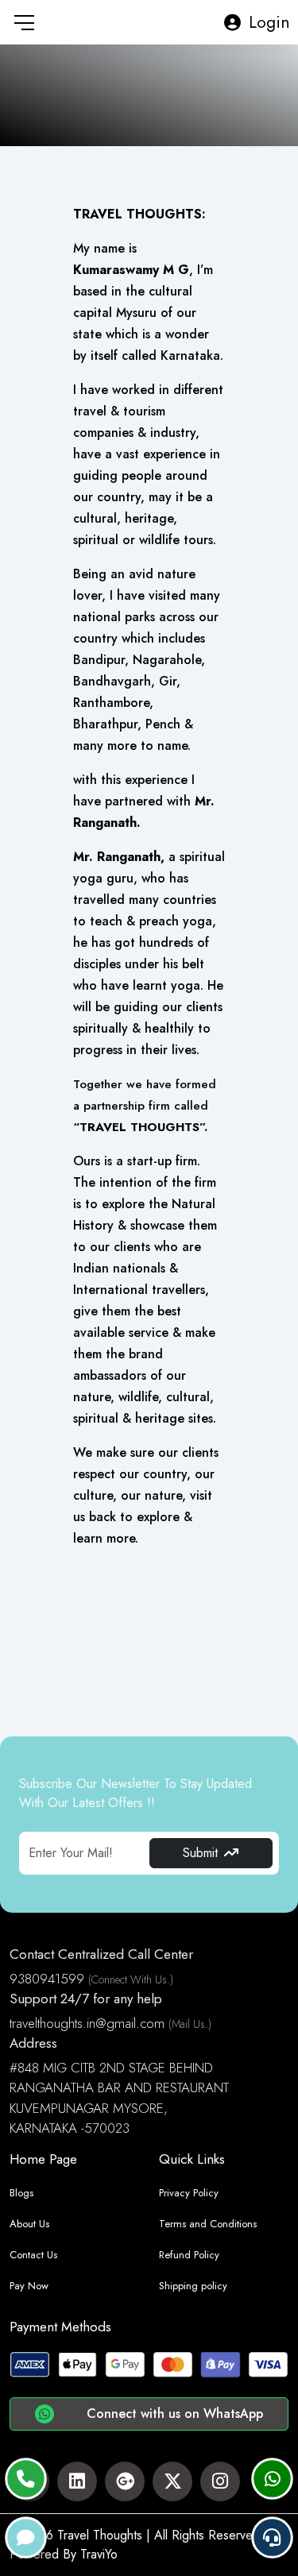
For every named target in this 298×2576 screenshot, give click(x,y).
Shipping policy (193, 2286)
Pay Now (29, 2286)
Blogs (21, 2193)
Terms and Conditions (208, 2224)
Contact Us (33, 2255)
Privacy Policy (189, 2193)
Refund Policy (189, 2255)
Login (269, 22)
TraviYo (99, 2554)
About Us (29, 2224)
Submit (200, 1853)
